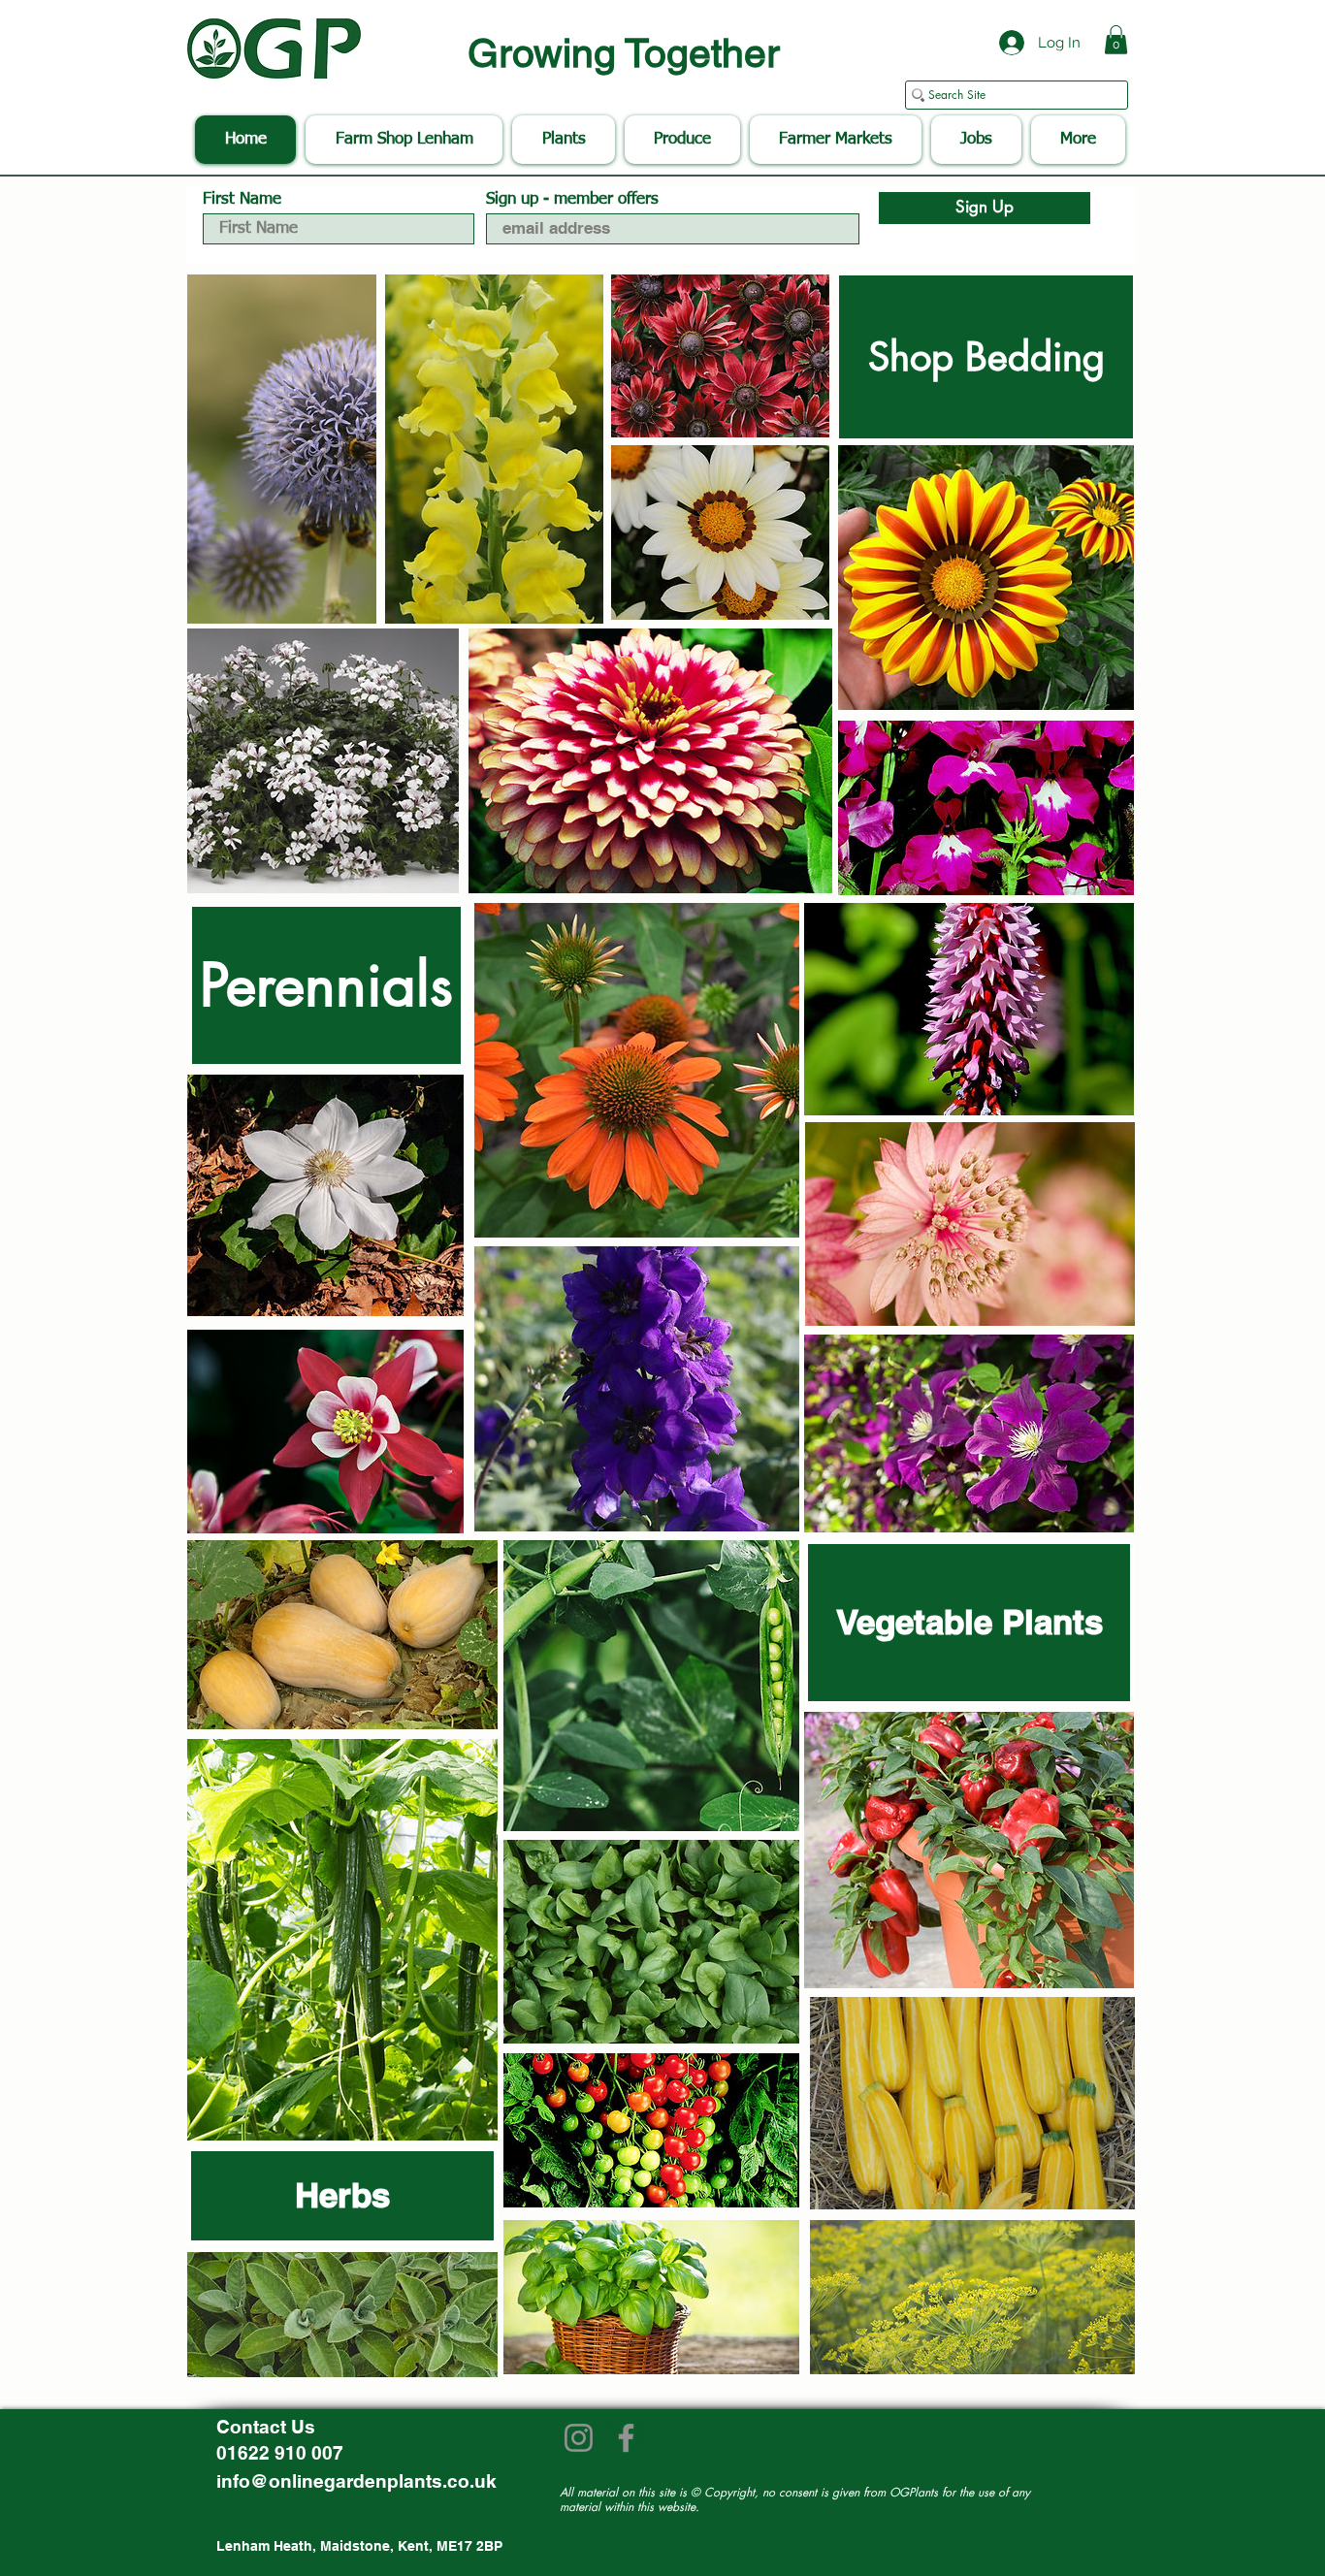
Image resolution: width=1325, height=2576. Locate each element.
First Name (242, 199)
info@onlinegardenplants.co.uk (356, 2481)
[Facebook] (626, 2438)
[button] (1116, 40)
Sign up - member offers (572, 199)
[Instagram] (579, 2438)
